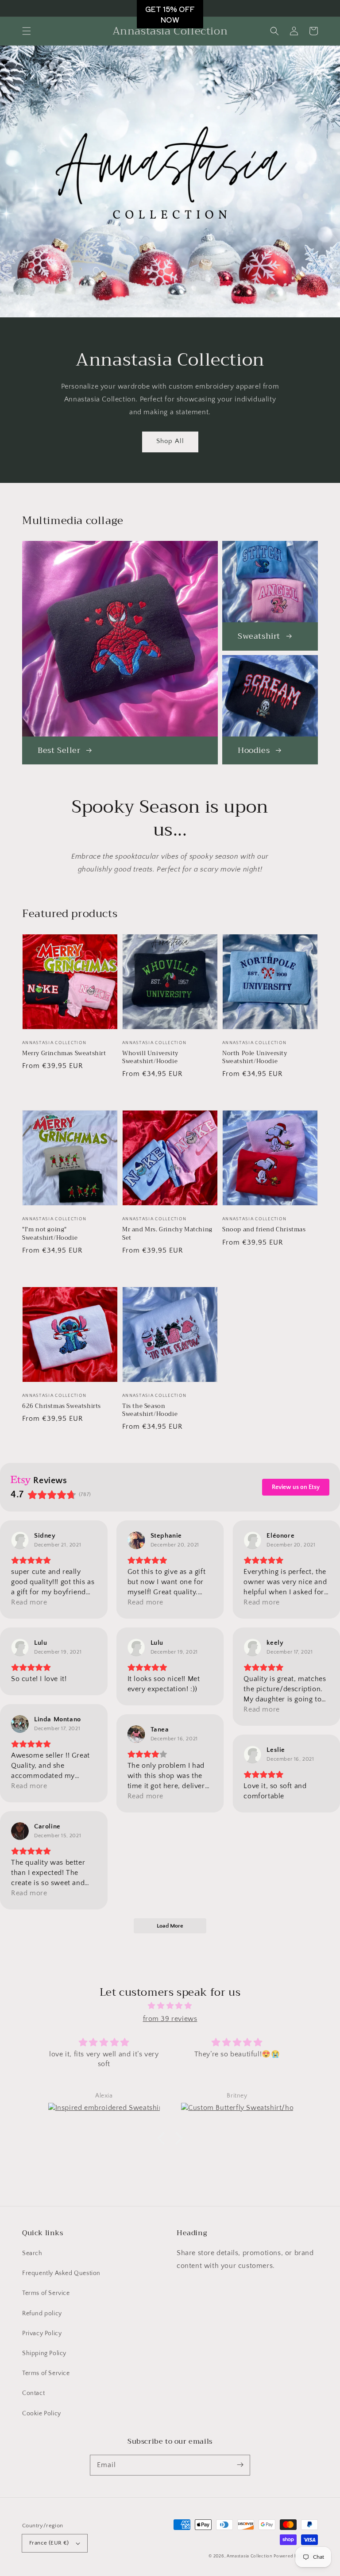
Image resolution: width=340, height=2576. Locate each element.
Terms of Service (46, 2293)
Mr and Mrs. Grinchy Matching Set (167, 1234)
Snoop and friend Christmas (264, 1230)
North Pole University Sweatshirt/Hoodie (255, 1057)
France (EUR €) (49, 2543)
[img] (170, 2006)
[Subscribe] (240, 2465)
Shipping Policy (44, 2353)
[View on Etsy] (20, 1540)
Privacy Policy (42, 2333)
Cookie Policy (42, 2414)
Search (32, 2253)
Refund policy (42, 2314)
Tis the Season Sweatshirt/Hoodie (150, 1410)
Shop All (170, 441)
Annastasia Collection (249, 2556)
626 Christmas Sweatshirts (62, 1406)
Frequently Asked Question (61, 2273)
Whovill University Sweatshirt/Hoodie (150, 1057)
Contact (33, 2393)
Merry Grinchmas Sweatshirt (64, 1053)
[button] (27, 31)
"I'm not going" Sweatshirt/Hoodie (50, 1234)
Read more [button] (29, 1602)
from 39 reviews (170, 2019)
